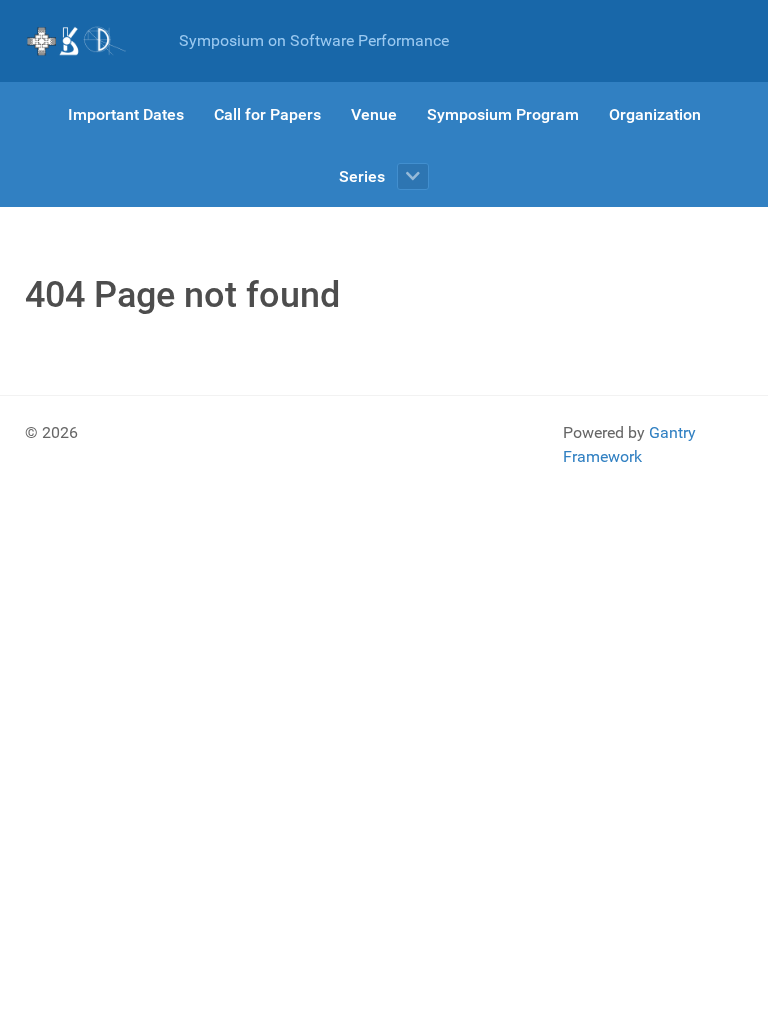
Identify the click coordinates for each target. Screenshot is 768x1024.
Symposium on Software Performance (314, 40)
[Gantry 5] (77, 41)
